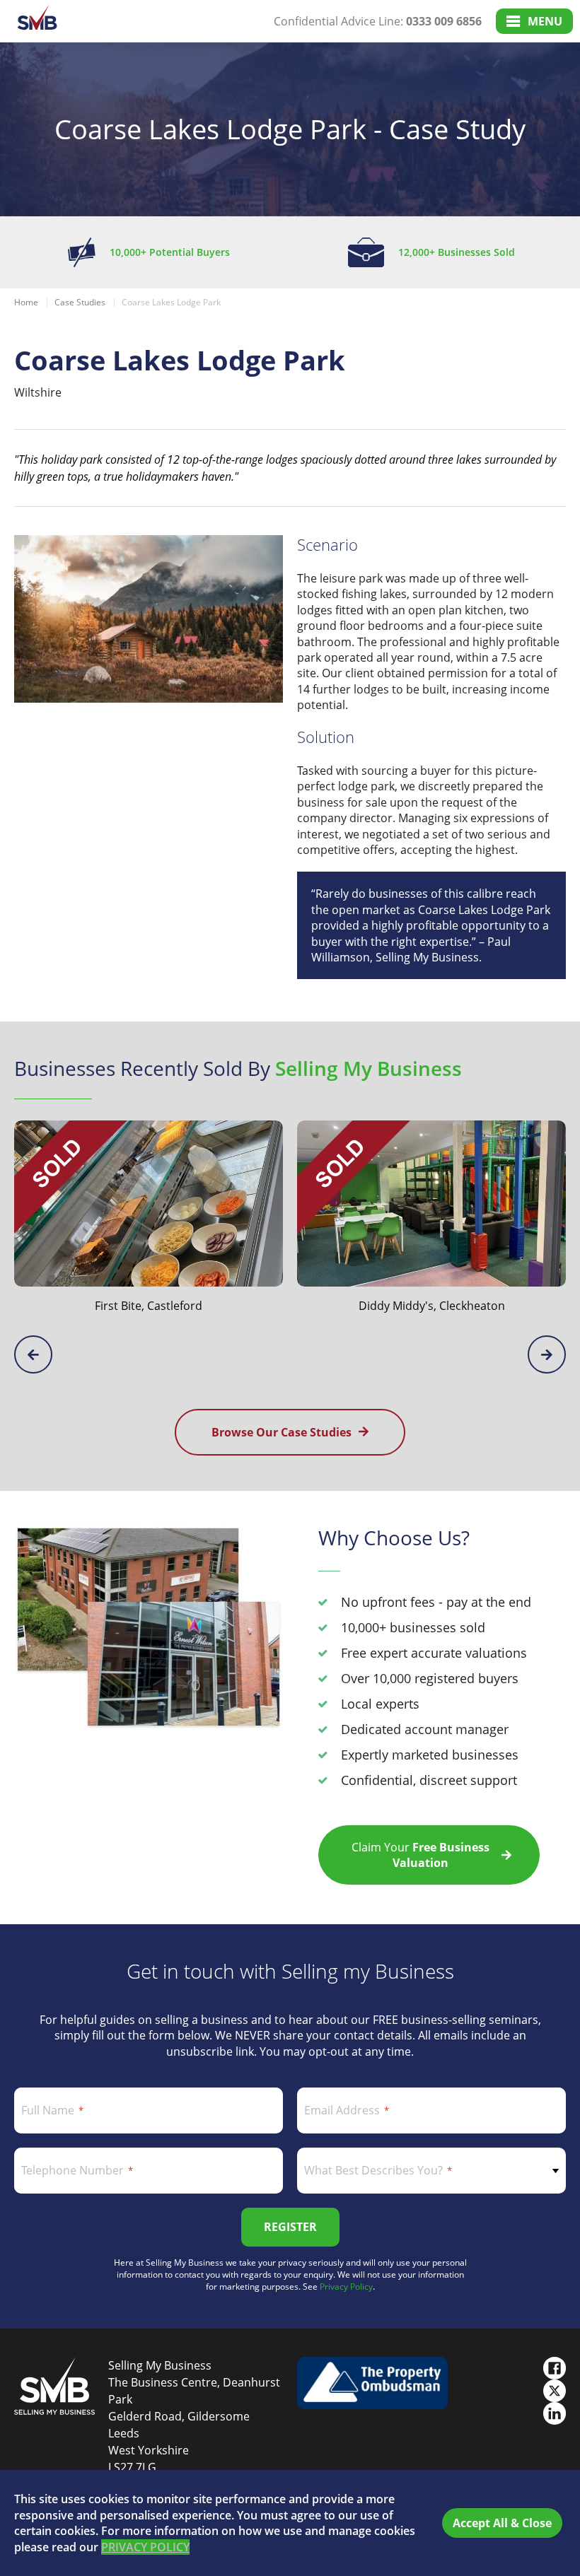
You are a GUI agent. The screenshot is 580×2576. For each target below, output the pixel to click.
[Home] (37, 22)
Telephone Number (72, 2170)
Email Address (342, 2110)
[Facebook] (555, 2368)
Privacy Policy (346, 2287)
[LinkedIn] (555, 2413)
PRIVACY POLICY (145, 2547)
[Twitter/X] (555, 2391)
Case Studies (80, 302)
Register (290, 2227)
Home (26, 302)
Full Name (48, 2110)
